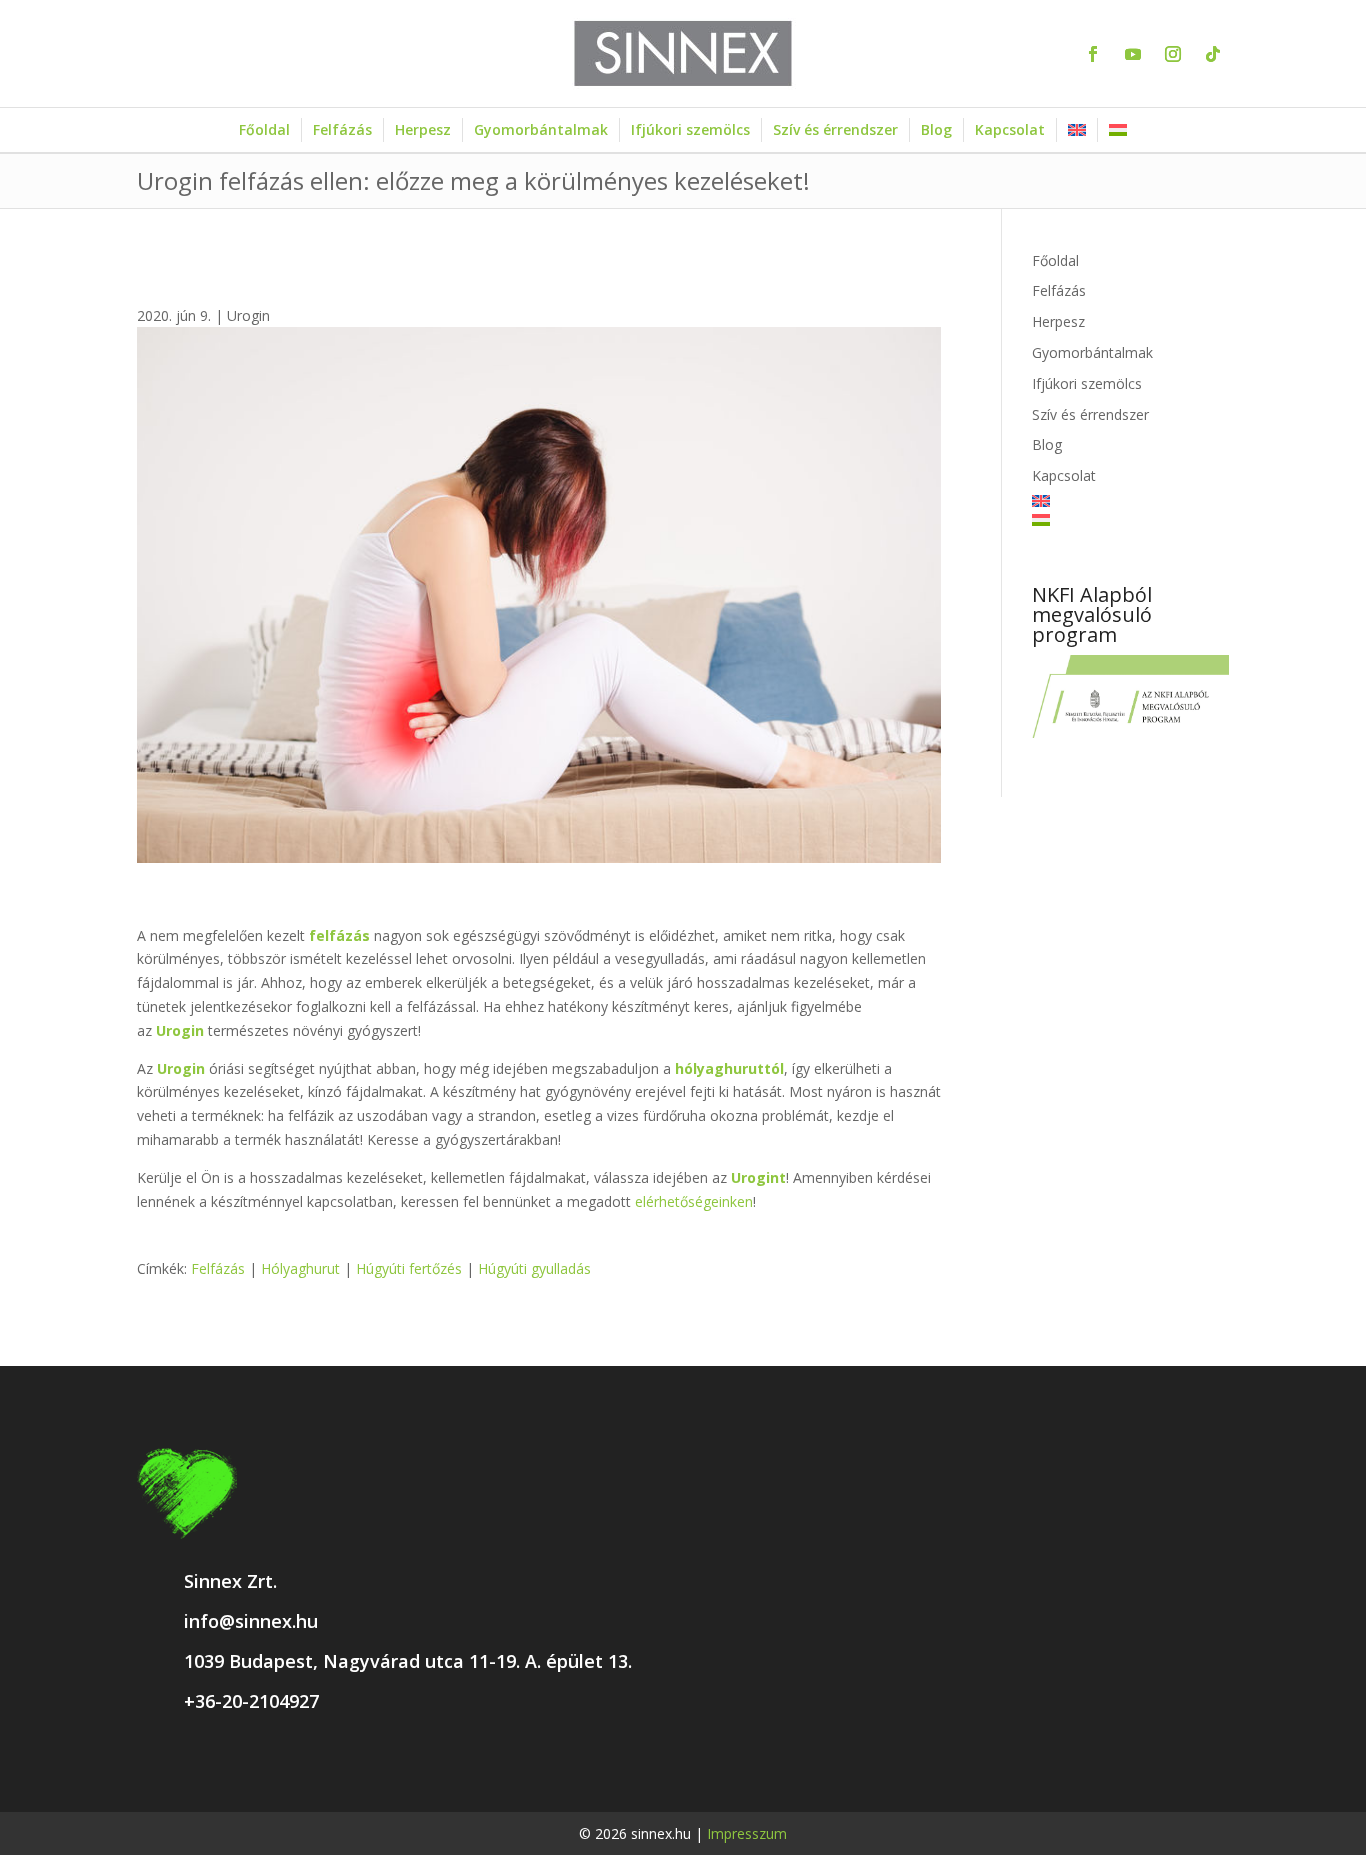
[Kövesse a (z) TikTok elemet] (1213, 54)
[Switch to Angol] (1077, 130)
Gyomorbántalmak (541, 129)
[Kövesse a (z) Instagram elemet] (1173, 54)
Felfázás (342, 129)
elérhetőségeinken (694, 1201)
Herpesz (423, 129)
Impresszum (747, 1833)
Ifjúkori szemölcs (690, 129)
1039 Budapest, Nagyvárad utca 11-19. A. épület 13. (408, 1661)
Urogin (248, 315)
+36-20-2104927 (251, 1701)
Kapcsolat (1010, 129)
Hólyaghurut (300, 1268)
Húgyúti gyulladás (534, 1268)
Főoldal (264, 129)
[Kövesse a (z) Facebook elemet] (1093, 54)
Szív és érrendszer (835, 129)
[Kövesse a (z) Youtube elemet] (1133, 54)
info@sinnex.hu (251, 1621)
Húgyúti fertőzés (409, 1268)
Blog (936, 129)
